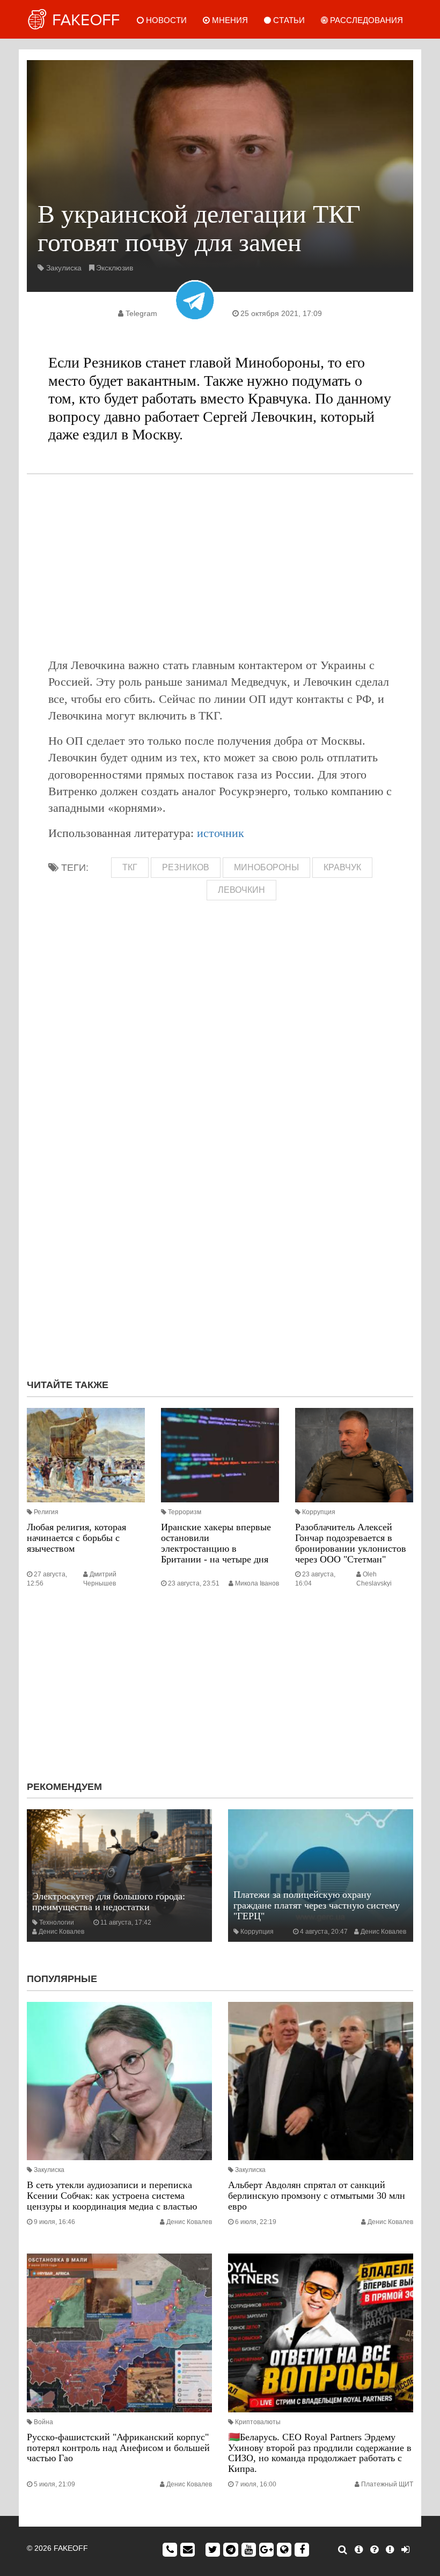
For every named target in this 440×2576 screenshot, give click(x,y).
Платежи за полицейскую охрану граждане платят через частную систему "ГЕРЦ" (317, 1905)
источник (221, 833)
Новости (165, 20)
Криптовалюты (258, 2422)
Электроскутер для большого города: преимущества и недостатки (109, 1902)
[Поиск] (343, 2550)
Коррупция (319, 1512)
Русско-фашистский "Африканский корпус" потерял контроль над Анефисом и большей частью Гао (118, 2448)
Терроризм (185, 1512)
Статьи (288, 20)
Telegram (141, 313)
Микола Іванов (257, 1583)
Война (43, 2422)
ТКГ (130, 867)
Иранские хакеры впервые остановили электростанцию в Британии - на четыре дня (216, 1543)
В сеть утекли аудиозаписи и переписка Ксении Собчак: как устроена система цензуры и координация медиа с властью (112, 2196)
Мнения (229, 20)
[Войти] (405, 2550)
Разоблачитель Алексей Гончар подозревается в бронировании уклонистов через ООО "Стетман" (351, 1543)
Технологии (57, 1922)
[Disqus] (220, 1227)
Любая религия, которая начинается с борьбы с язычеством (76, 1538)
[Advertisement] (220, 566)
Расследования (365, 20)
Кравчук (342, 867)
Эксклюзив (115, 268)
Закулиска (64, 268)
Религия (46, 1512)
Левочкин (241, 890)
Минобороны (266, 867)
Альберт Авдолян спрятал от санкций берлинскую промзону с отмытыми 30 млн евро (317, 2196)
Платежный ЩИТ (387, 2484)
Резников (186, 867)
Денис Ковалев (61, 1932)
